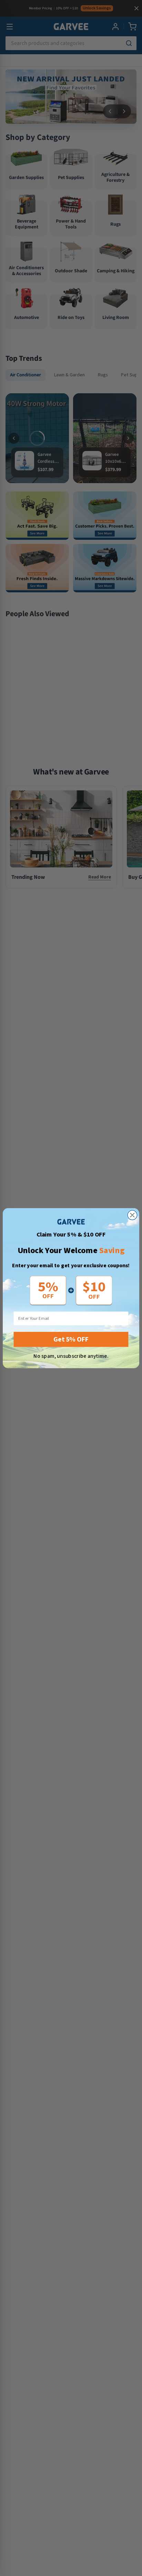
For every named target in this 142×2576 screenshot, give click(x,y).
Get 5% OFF (71, 1339)
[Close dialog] (132, 1215)
